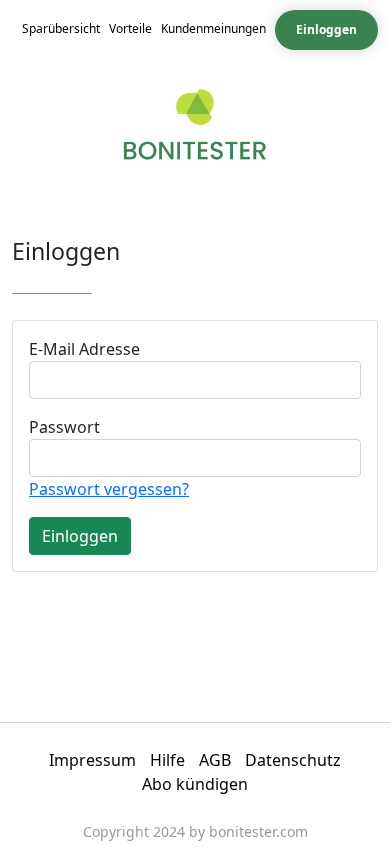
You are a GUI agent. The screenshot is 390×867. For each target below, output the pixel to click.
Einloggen (326, 29)
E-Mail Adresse (84, 349)
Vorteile (130, 28)
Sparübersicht (61, 28)
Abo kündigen (195, 784)
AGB (215, 760)
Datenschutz (293, 760)
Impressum (92, 760)
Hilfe (167, 760)
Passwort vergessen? (109, 489)
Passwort (64, 427)
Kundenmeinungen (213, 28)
